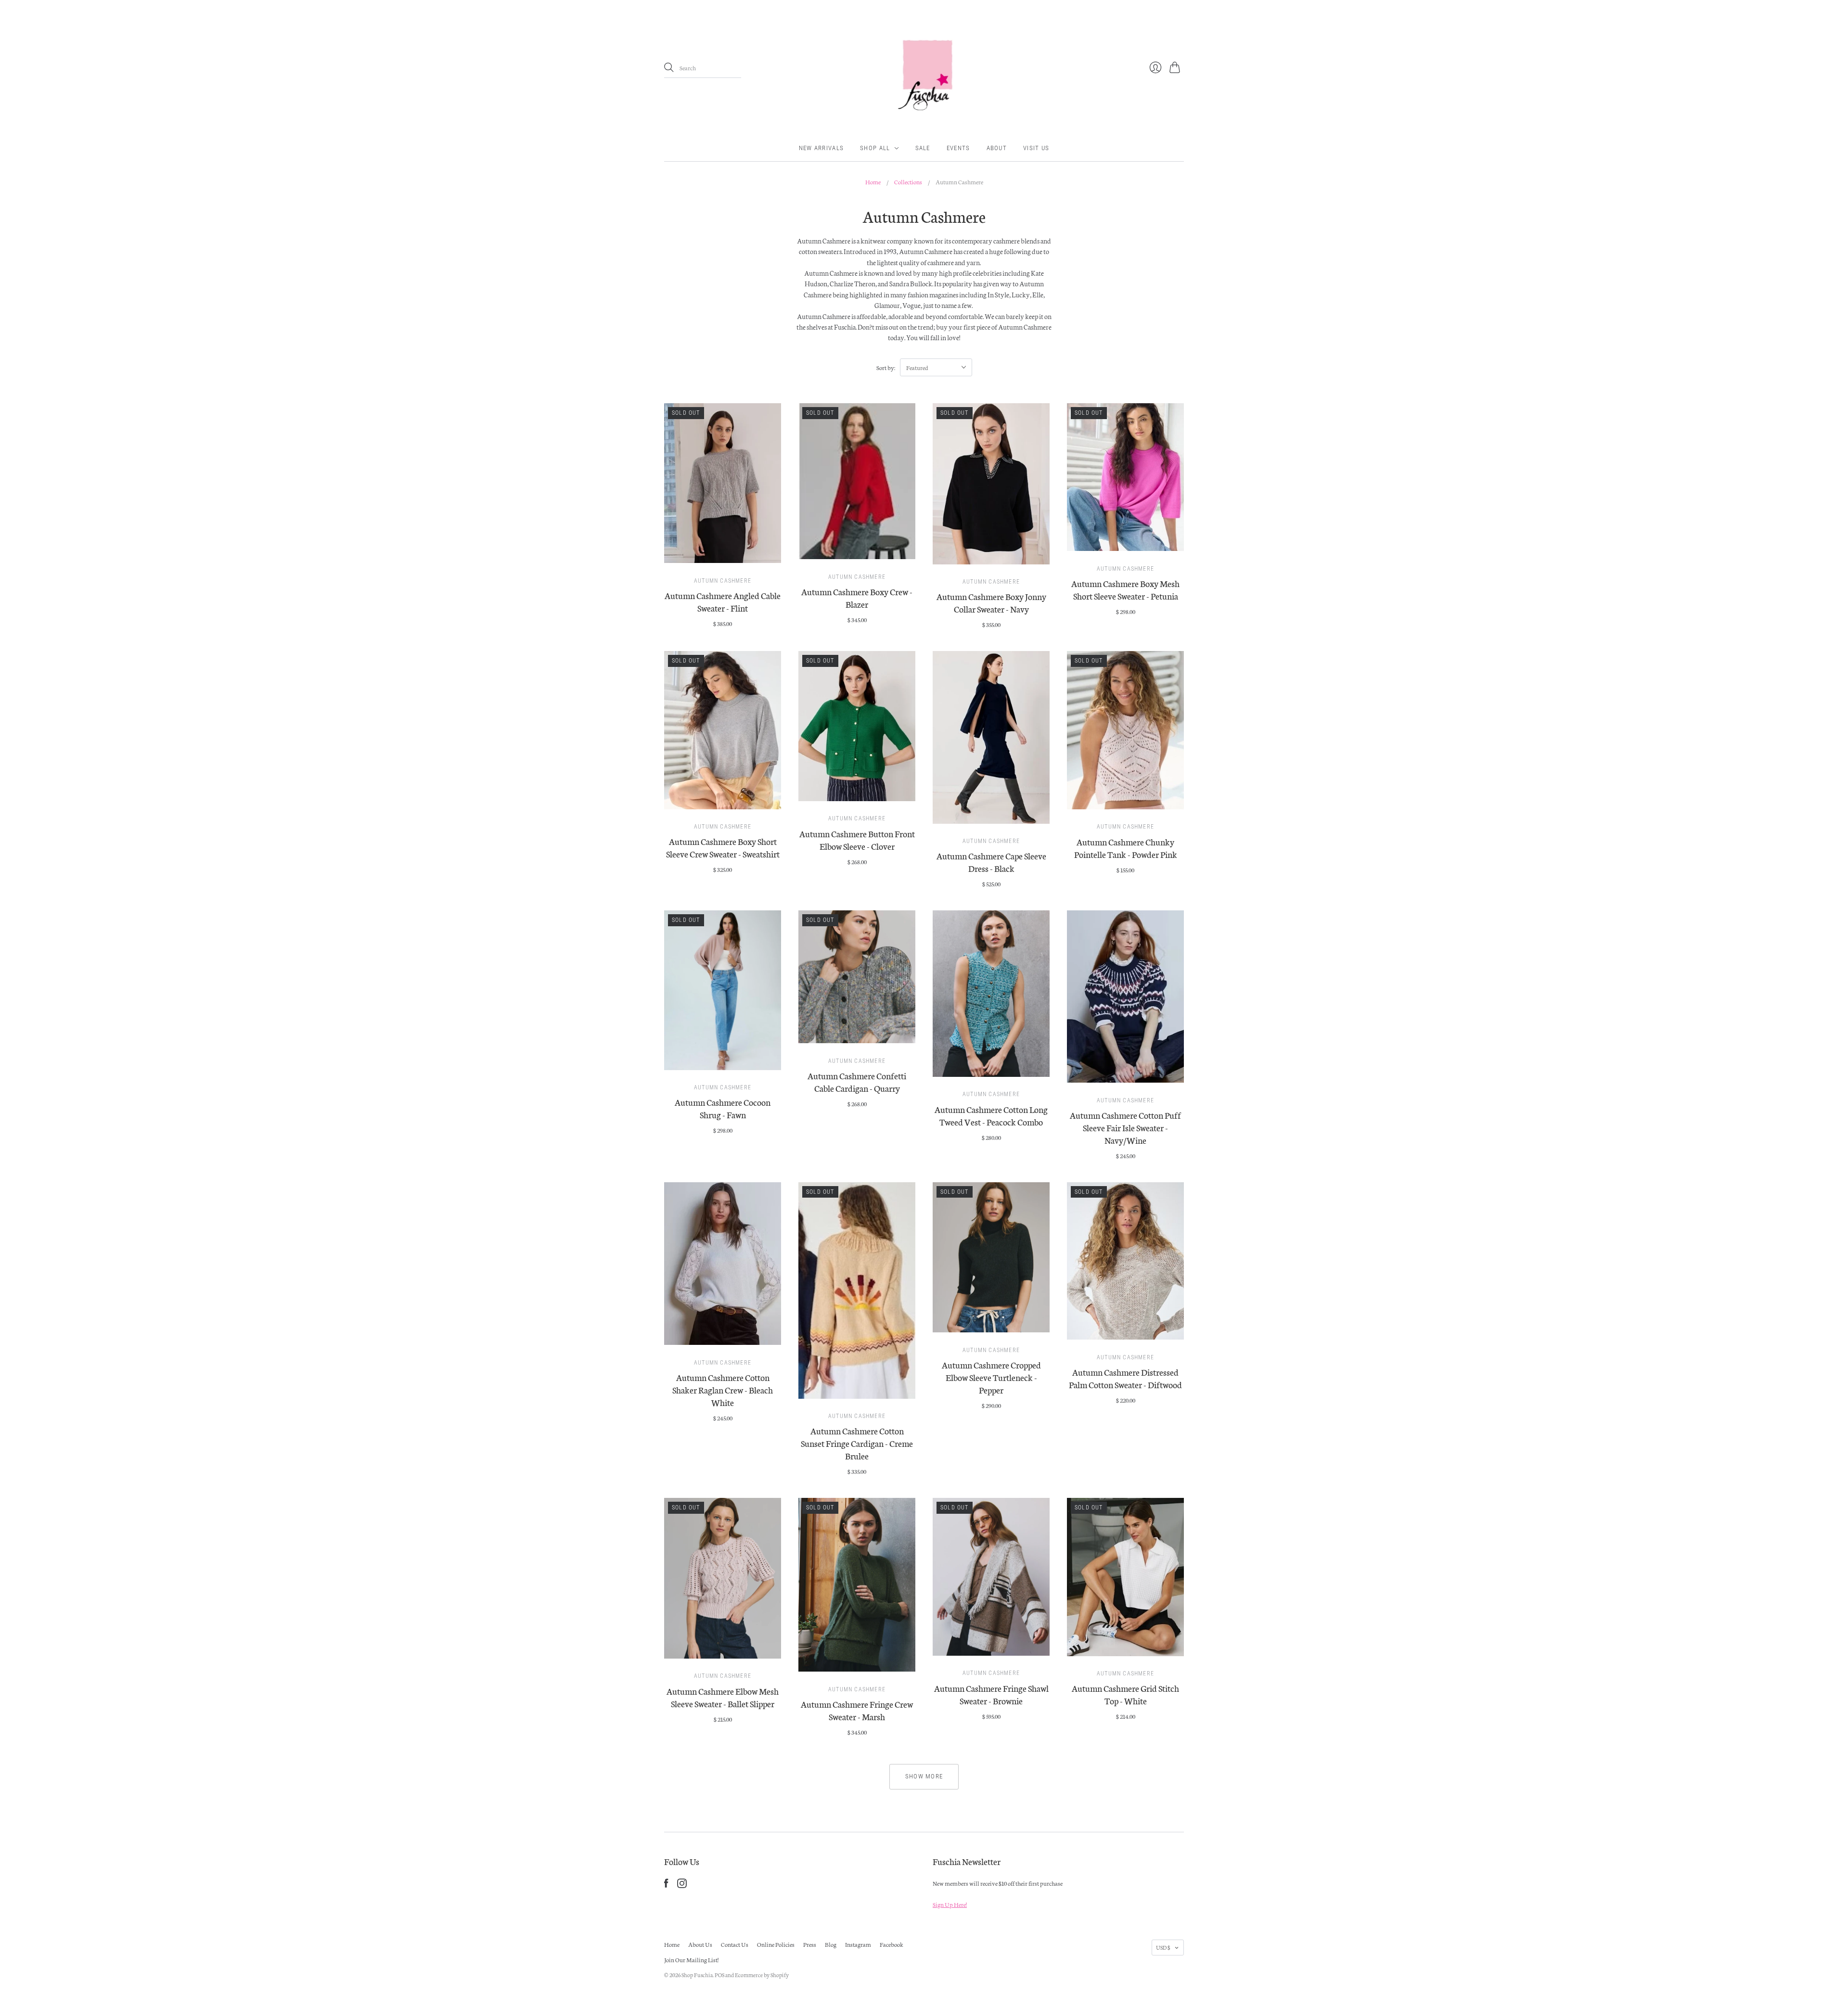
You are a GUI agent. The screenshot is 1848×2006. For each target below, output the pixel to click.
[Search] (669, 67)
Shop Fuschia (697, 1975)
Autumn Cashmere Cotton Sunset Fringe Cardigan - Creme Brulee (857, 1443)
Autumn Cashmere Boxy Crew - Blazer (857, 598)
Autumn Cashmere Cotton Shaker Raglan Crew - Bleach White (723, 1390)
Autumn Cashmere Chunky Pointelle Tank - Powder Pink (1126, 848)
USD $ (1163, 1947)
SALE (923, 148)
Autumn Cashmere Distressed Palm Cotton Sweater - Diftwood (1125, 1378)
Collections (908, 182)
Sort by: (886, 367)
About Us (700, 1944)
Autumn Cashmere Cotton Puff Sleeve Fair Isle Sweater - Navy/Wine (1125, 1127)
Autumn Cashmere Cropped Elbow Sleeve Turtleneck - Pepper (991, 1377)
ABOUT (997, 148)
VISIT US (1036, 148)
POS (719, 1975)
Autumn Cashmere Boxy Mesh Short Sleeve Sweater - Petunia (1125, 589)
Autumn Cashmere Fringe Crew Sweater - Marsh (857, 1710)
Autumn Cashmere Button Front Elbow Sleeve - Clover (857, 840)
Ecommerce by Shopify (762, 1975)
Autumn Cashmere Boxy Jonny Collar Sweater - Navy (991, 602)
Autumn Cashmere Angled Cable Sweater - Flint (723, 601)
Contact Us (735, 1944)
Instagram (858, 1944)
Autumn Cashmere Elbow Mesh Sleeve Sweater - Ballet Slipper (723, 1697)
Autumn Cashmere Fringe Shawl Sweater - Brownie (991, 1694)
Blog (831, 1944)
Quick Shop (723, 552)
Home (873, 182)
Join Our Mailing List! (691, 1960)
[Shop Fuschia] (924, 68)
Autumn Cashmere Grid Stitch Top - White (1125, 1694)
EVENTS (958, 148)
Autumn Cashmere (723, 581)
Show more (924, 1776)
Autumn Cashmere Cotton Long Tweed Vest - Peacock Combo (991, 1115)
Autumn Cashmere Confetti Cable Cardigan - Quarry (857, 1082)
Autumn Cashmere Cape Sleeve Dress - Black (991, 862)
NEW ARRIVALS (821, 148)
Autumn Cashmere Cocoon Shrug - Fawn (723, 1108)
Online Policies (776, 1944)
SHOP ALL (875, 148)
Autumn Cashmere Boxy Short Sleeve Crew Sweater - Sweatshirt (723, 847)
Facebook (892, 1944)
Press (810, 1944)
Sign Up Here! (950, 1904)
